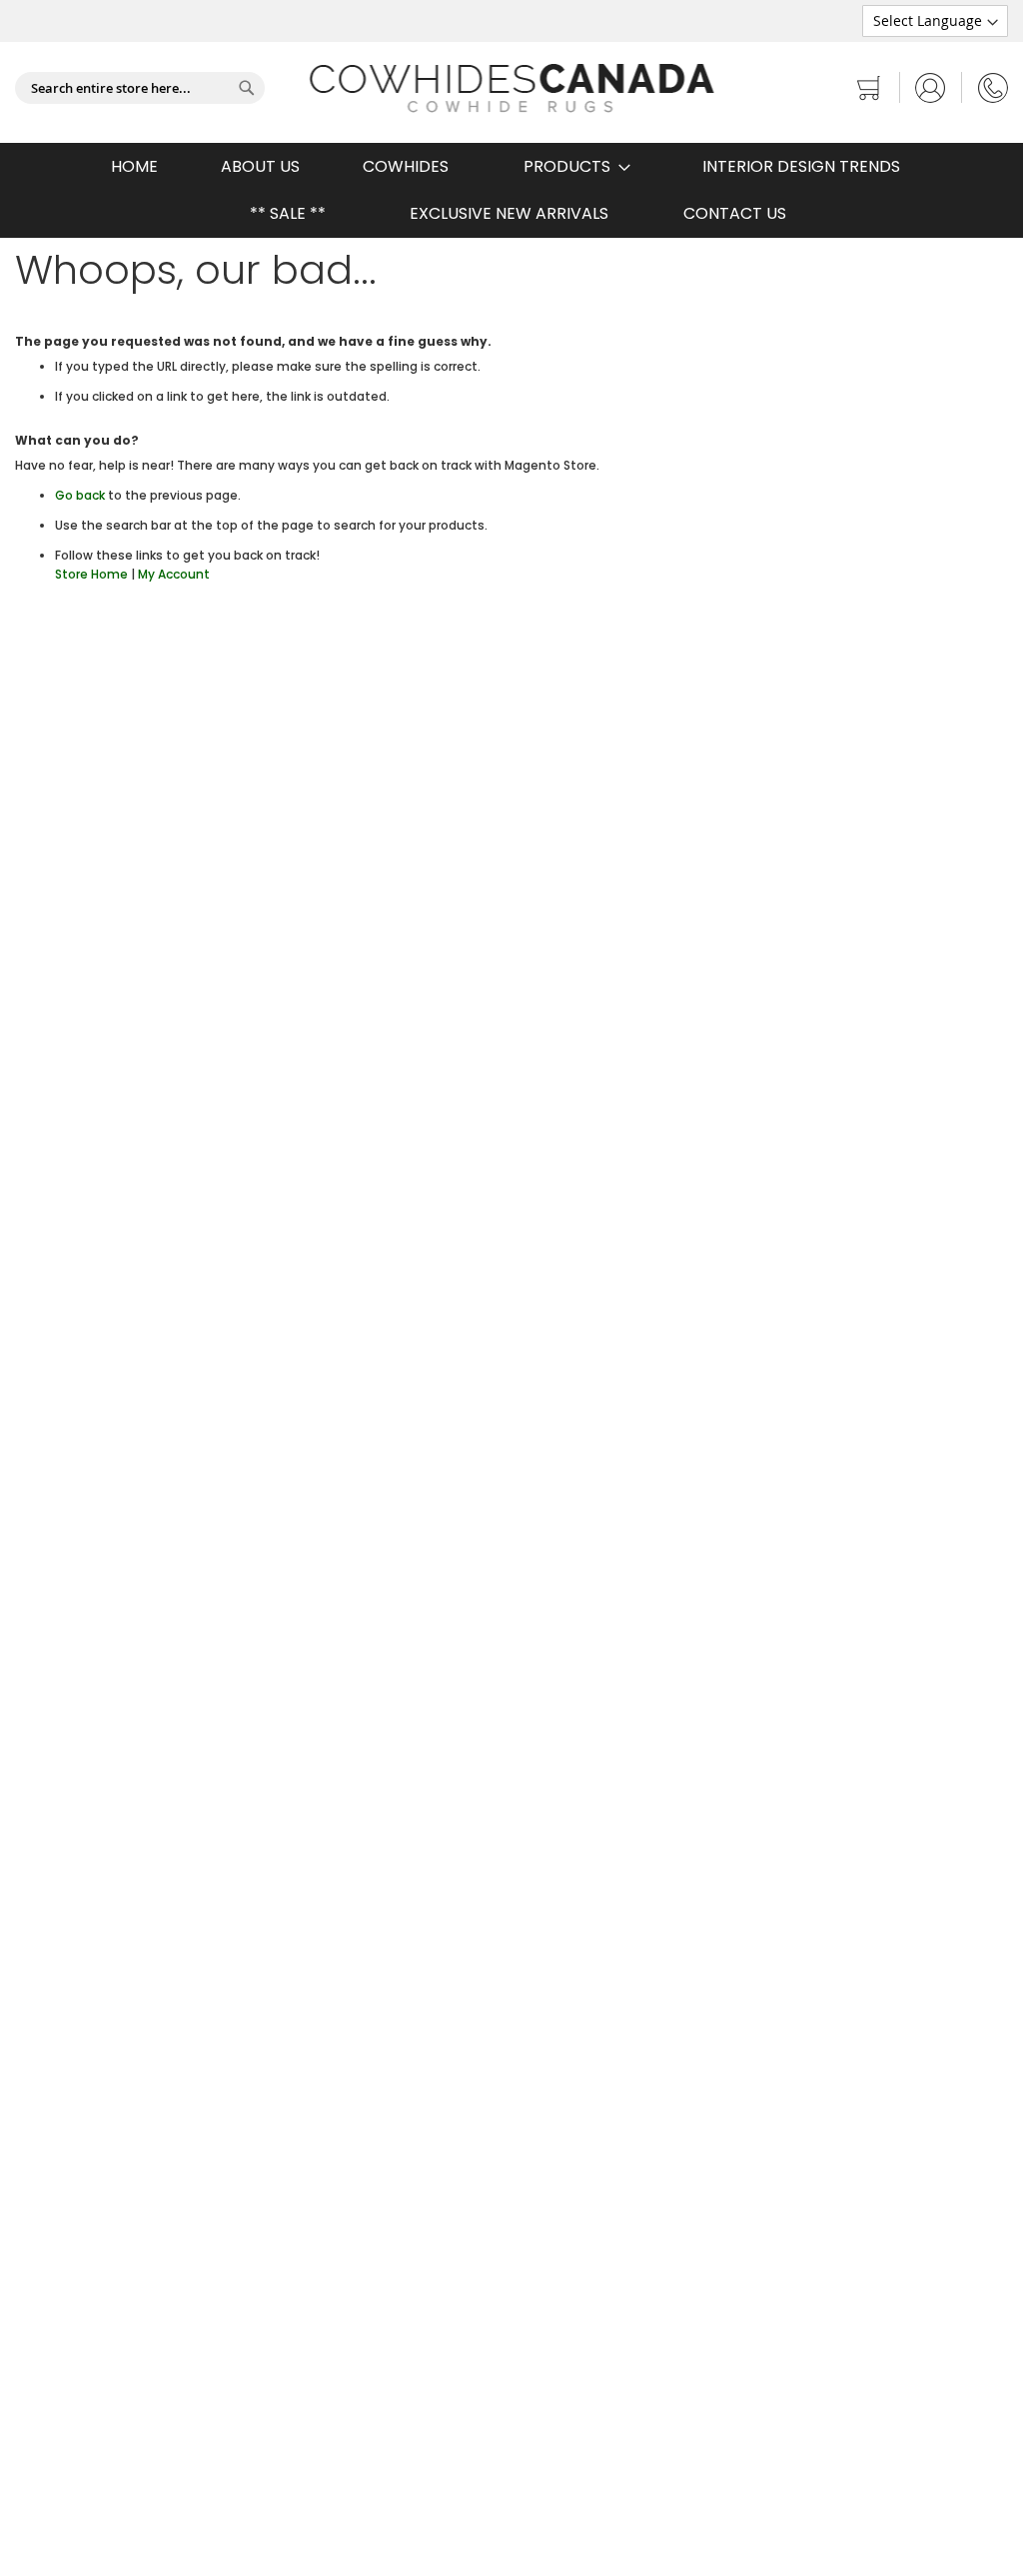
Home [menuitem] (134, 166)
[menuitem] (571, 166)
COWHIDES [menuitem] (406, 166)
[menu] (511, 190)
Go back (80, 495)
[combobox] (140, 88)
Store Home (91, 574)
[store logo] (512, 88)
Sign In (931, 87)
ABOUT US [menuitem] (260, 166)
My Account (174, 574)
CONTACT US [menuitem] (735, 213)
